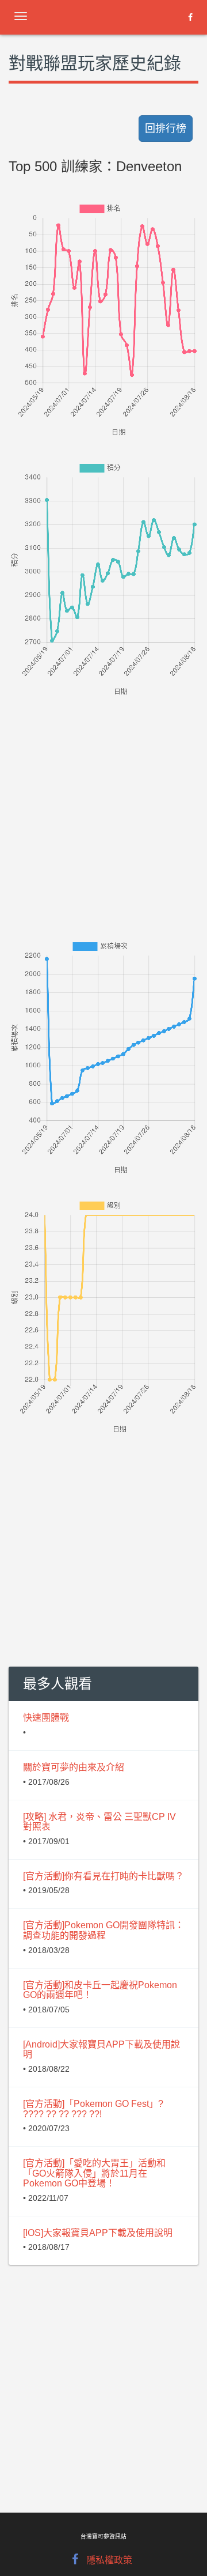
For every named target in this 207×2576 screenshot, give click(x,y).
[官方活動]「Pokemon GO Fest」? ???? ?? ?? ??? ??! (93, 2109)
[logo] (101, 14)
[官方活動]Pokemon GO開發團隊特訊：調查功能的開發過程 (103, 1930)
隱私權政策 (109, 2560)
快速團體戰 (46, 1718)
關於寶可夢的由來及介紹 (74, 1767)
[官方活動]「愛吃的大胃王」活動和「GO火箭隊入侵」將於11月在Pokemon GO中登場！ (94, 2173)
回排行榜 (166, 129)
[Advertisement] (103, 802)
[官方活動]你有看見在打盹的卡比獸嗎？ (103, 1876)
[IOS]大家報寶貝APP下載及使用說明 (98, 2233)
